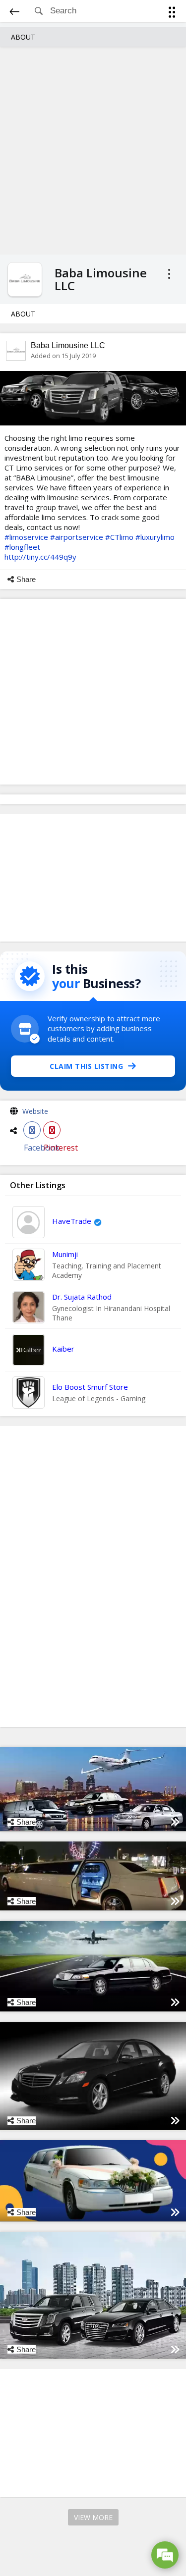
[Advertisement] (93, 149)
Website (35, 1111)
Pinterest (52, 1130)
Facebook (32, 1130)
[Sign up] (174, 14)
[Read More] (175, 1822)
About (23, 37)
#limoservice (26, 537)
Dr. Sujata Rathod (82, 1297)
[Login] (170, 14)
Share (26, 579)
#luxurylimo (155, 537)
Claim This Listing (86, 1066)
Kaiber (63, 1349)
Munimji (65, 1254)
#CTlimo (119, 537)
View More (93, 2517)
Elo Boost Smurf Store (90, 1387)
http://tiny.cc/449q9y (40, 557)
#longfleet (22, 547)
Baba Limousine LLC (68, 345)
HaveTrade (72, 1221)
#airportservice (77, 537)
